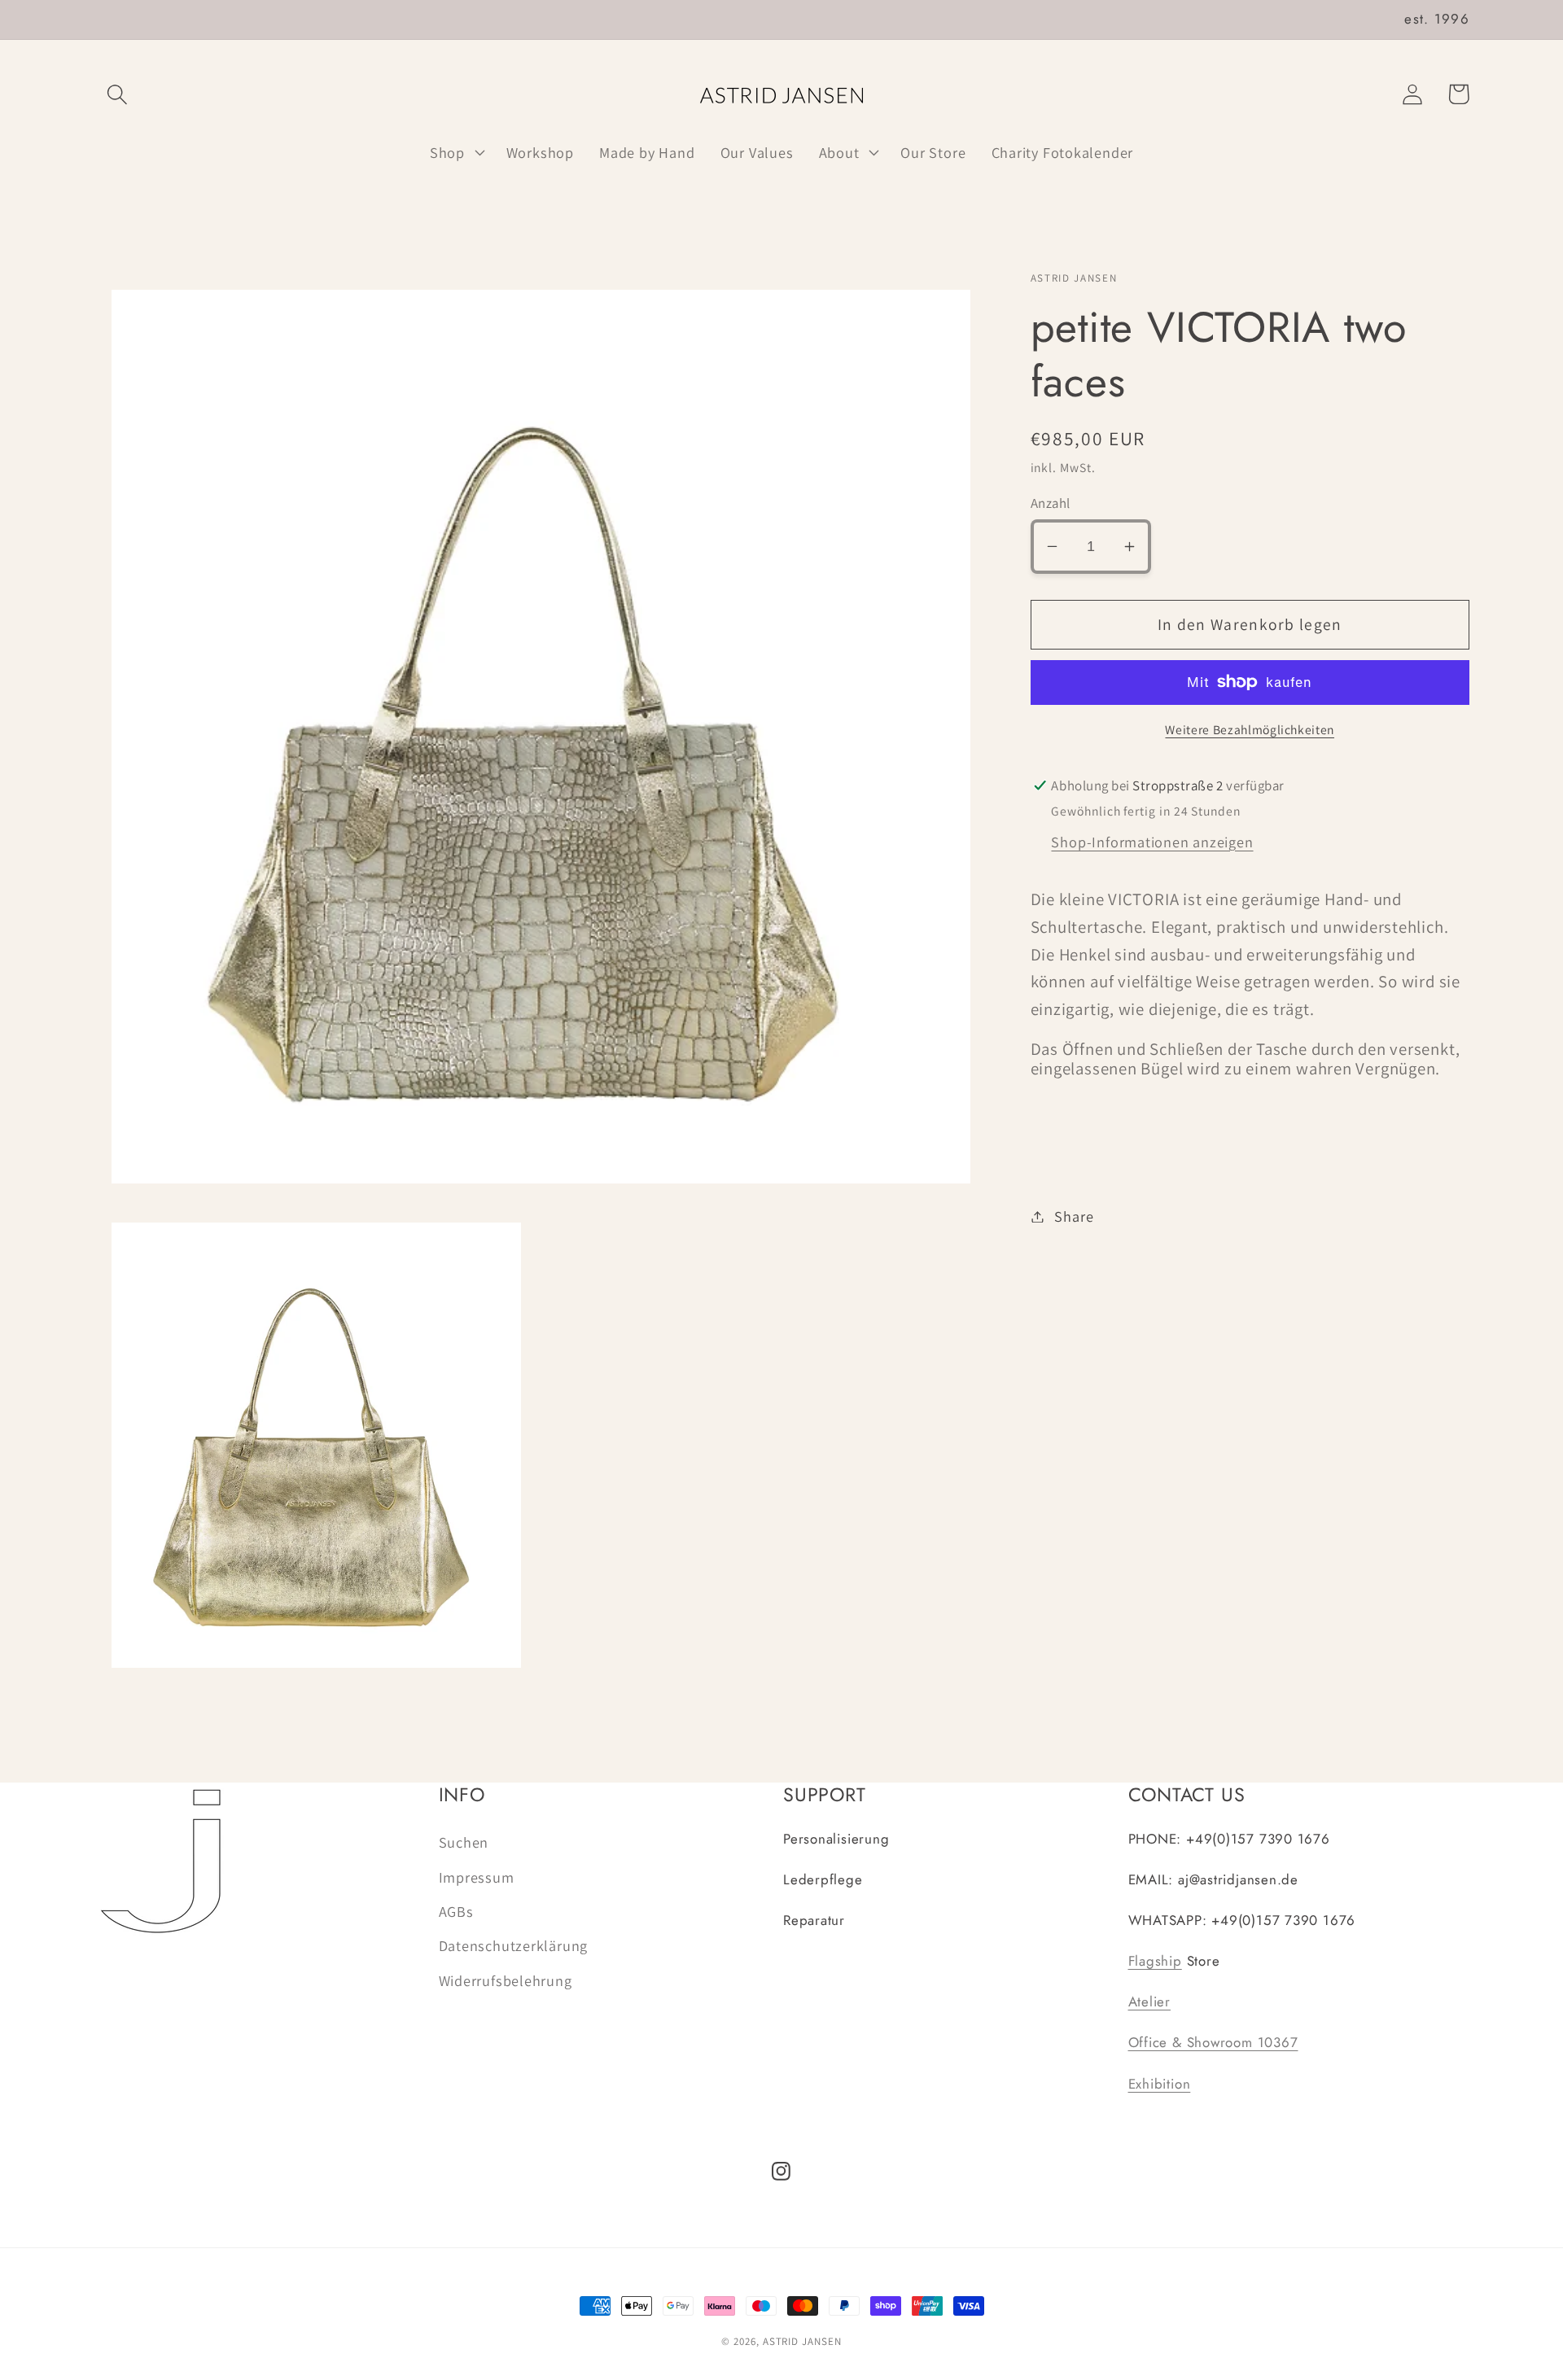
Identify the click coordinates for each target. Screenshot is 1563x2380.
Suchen (464, 1842)
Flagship (1155, 1961)
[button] (117, 94)
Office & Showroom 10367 (1213, 2042)
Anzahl (1051, 503)
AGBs (456, 1911)
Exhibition (1160, 2084)
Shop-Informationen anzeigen (1152, 841)
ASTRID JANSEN (802, 2341)
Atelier (1149, 2002)
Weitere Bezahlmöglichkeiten (1250, 729)
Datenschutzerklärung (514, 1945)
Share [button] (1074, 1216)
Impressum (477, 1877)
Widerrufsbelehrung (506, 1980)
